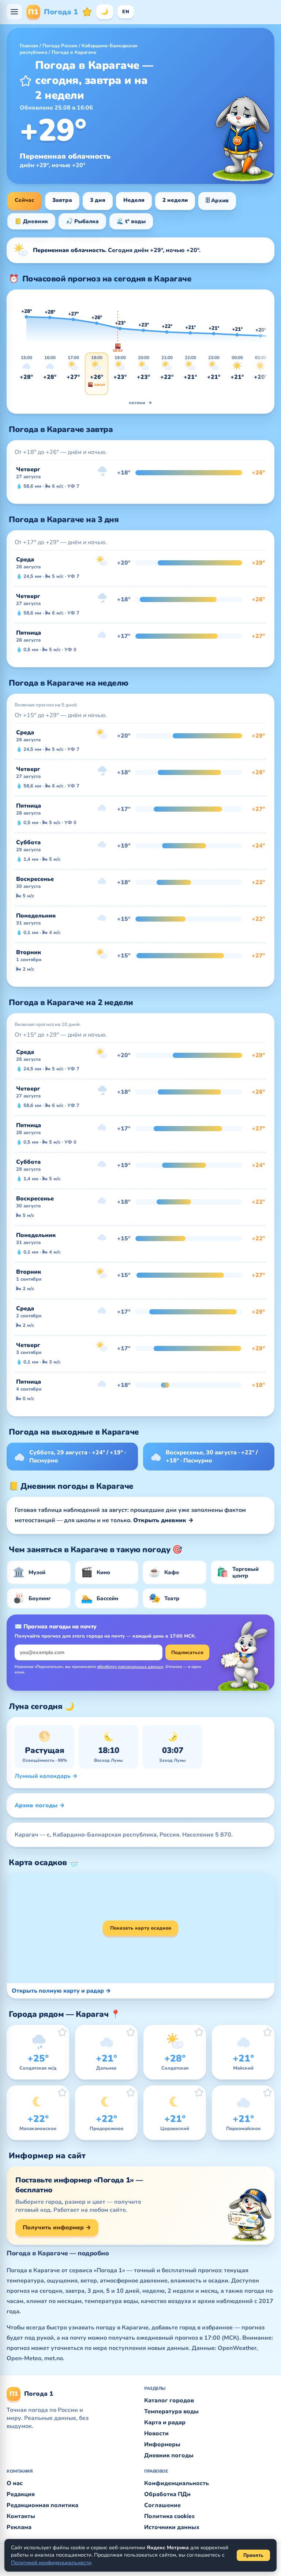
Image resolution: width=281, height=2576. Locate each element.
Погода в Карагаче (74, 52)
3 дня (98, 200)
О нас (15, 2483)
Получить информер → (57, 2228)
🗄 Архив (217, 200)
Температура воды (171, 2411)
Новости (156, 2433)
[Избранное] (87, 12)
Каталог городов (169, 2400)
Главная (29, 46)
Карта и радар (165, 2422)
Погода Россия (60, 46)
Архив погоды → (40, 1805)
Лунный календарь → (46, 1776)
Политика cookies (169, 2516)
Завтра (62, 200)
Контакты (21, 2516)
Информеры (162, 2444)
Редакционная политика (42, 2505)
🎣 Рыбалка (82, 221)
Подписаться (187, 1653)
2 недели (175, 200)
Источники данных (172, 2527)
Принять (253, 2555)
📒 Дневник (31, 221)
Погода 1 (53, 12)
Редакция (21, 2494)
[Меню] (14, 12)
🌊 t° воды (131, 221)
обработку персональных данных (130, 1667)
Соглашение (162, 2505)
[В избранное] (26, 81)
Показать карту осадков (141, 1928)
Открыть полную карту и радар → (61, 1991)
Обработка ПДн (167, 2494)
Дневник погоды (169, 2455)
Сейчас (25, 200)
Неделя (134, 200)
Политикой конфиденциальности (51, 2563)
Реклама (19, 2527)
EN (126, 12)
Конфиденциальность (177, 2483)
